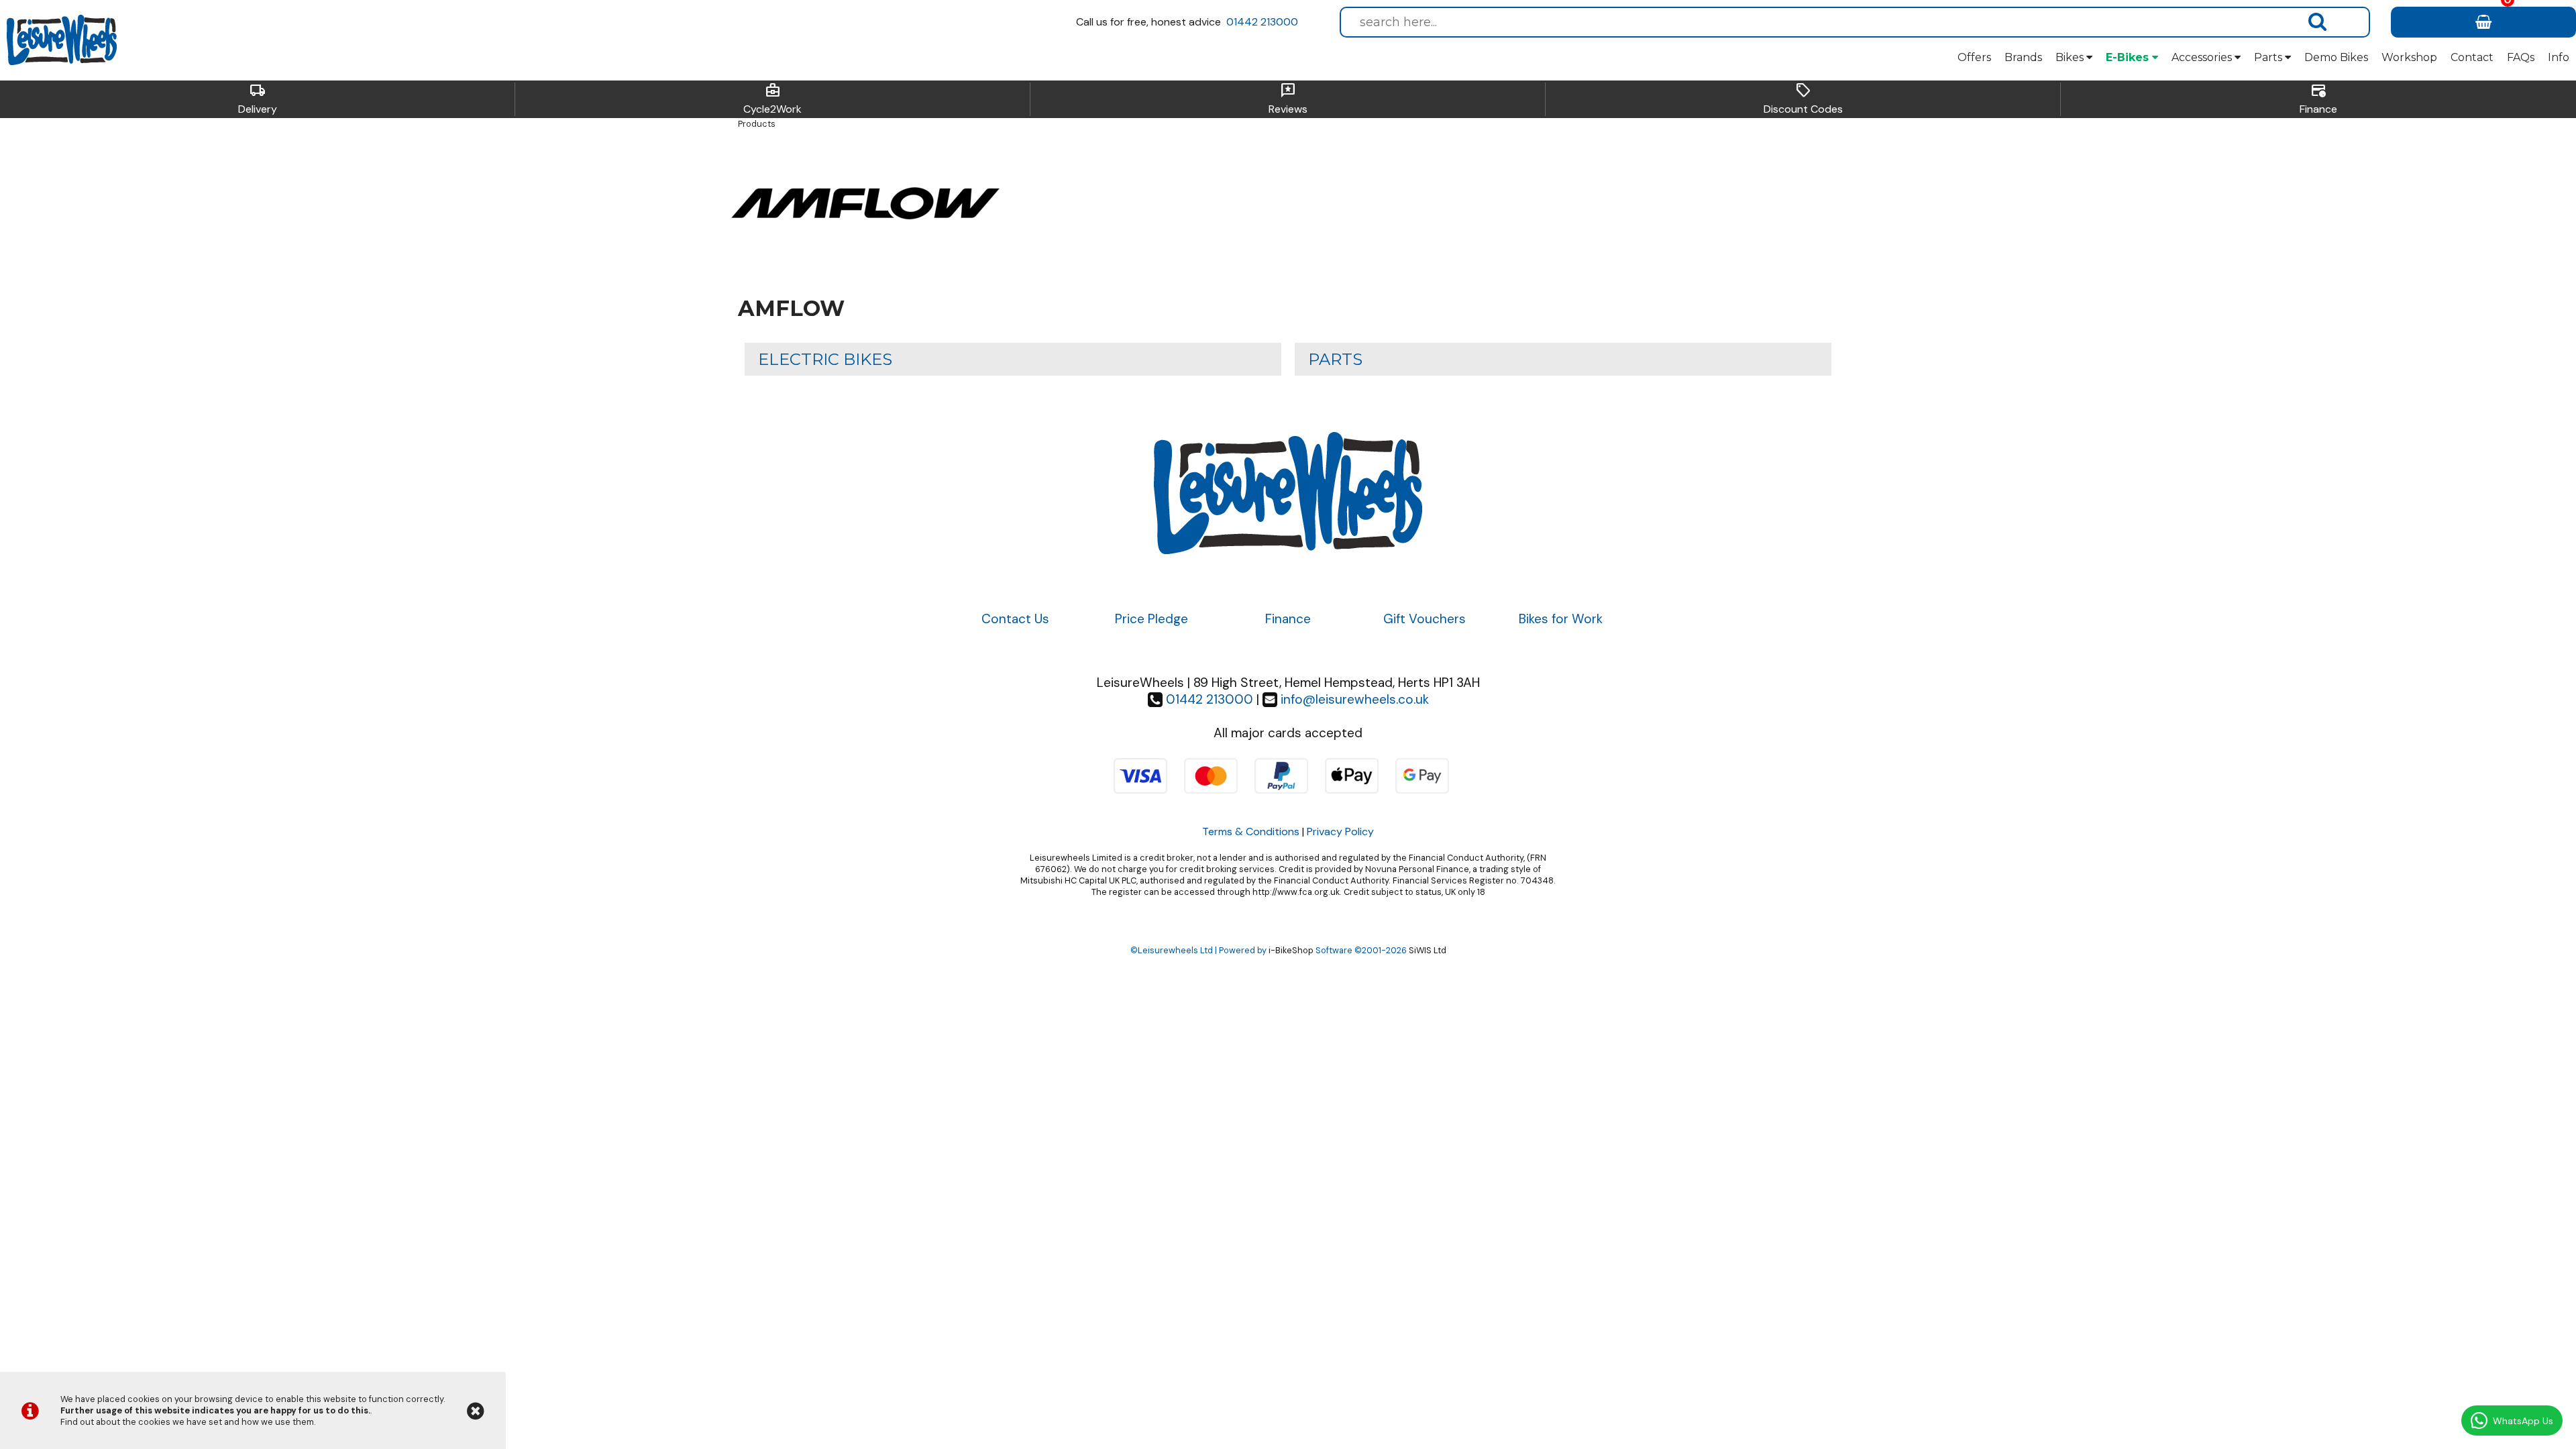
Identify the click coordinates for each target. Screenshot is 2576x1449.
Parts (2269, 57)
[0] (2483, 22)
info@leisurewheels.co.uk (1355, 699)
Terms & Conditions (1251, 831)
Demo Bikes (2336, 57)
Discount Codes (1803, 99)
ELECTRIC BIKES (825, 359)
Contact (2472, 57)
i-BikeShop (1291, 950)
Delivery (258, 99)
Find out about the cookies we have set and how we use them (187, 1422)
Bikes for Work (1561, 619)
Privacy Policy (1340, 831)
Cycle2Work (772, 99)
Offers (1974, 57)
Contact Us (1015, 619)
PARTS (1335, 359)
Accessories (2203, 57)
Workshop (2409, 57)
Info (2559, 57)
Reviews (1288, 99)
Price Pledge (1151, 619)
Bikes (2071, 57)
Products (757, 124)
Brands (2023, 57)
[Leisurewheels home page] (62, 40)
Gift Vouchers (1425, 619)
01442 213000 (1262, 22)
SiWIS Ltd (1428, 950)
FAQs (2521, 57)
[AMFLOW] (865, 267)
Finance (2318, 99)
